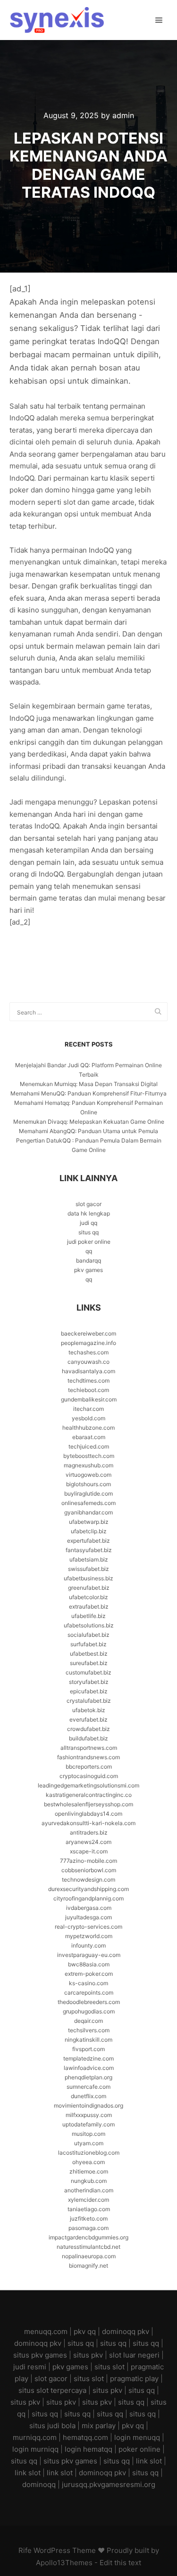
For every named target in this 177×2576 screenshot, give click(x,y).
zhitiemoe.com (89, 2171)
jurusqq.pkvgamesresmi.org (109, 2484)
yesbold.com (88, 1418)
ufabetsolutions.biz (89, 1625)
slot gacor (88, 1204)
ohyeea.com (88, 2162)
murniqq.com (35, 2437)
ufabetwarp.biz (89, 1522)
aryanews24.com (88, 1842)
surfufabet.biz (88, 1644)
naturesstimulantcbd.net (88, 2247)
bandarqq (88, 1260)
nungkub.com (89, 2181)
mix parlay (99, 2426)
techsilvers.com (89, 2030)
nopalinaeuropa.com (89, 2256)
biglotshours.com (88, 1484)
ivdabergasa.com (89, 1908)
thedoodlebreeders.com (89, 2002)
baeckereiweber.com (88, 1333)
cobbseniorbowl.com (89, 1870)
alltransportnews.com (89, 1748)
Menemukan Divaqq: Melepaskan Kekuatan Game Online (89, 1122)
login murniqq (35, 2449)
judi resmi (30, 2367)
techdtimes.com (88, 1381)
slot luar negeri (134, 2355)
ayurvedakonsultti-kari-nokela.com (88, 1823)
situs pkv (88, 2355)
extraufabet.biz (89, 1606)
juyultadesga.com (88, 1917)
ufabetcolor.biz (88, 1597)
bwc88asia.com (89, 1964)
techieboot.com (88, 1390)
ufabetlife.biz (88, 1616)
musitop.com (88, 2134)
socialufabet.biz (88, 1635)
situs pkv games (40, 2355)
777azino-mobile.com (88, 1861)
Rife (25, 2550)
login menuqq (137, 2437)
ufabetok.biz (89, 1710)
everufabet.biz (88, 1719)
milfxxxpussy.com (89, 2115)
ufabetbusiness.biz (88, 1578)
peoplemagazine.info (88, 1343)
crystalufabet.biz (89, 1701)
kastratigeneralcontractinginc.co (89, 1795)
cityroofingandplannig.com (88, 1898)
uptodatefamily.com (88, 2124)
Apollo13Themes (64, 2563)
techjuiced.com (89, 1446)
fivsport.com (88, 2049)
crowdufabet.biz (88, 1729)
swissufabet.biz (88, 1569)
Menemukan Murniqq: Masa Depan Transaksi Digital (89, 1084)
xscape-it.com (89, 1851)
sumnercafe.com (88, 2087)
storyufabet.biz (89, 1682)
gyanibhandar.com (88, 1512)
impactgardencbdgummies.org (88, 2237)
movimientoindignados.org (88, 2105)
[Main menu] (159, 20)
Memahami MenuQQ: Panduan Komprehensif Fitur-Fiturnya (88, 1093)
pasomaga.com (88, 2228)
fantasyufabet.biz (89, 1550)
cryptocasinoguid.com (89, 1776)
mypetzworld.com (89, 1936)
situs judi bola (52, 2426)
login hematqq (88, 2449)
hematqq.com (85, 2437)
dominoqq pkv (126, 2331)
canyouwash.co (88, 1362)
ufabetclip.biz (89, 1531)
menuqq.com (46, 2331)
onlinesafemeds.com (88, 1503)
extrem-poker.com (89, 1974)
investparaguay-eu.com (89, 1955)
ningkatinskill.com (88, 2040)
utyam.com (89, 2143)
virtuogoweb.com (88, 1475)
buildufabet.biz (88, 1738)
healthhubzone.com (88, 1428)
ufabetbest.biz (89, 1654)
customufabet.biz (88, 1672)
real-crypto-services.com (88, 1927)
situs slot (110, 2367)
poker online (139, 2449)
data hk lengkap (89, 1213)
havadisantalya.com (88, 1371)
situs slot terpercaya (52, 2390)
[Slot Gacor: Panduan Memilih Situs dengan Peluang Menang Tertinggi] (57, 20)
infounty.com (88, 1945)
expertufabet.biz (88, 1541)
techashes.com (88, 1352)
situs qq (88, 1232)
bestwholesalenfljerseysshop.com (88, 1804)
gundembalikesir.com (89, 1399)
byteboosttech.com (89, 1456)
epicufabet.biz (89, 1691)
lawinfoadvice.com (89, 2068)
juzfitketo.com (89, 2218)
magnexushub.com (88, 1465)
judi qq (88, 1223)
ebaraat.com (89, 1437)
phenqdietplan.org (88, 2077)
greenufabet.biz (89, 1588)
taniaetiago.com (89, 2209)
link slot (149, 2461)
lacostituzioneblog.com (89, 2153)
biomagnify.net (88, 2266)
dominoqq (39, 2484)
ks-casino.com (88, 1983)
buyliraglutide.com (88, 1493)
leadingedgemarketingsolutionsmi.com (88, 1785)
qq (89, 1251)
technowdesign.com (88, 1880)
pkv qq (85, 2331)
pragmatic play (134, 2379)
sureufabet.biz (89, 1663)
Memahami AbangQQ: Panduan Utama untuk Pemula (88, 1131)
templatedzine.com (88, 2058)
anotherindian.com (89, 2190)
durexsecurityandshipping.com (88, 1889)
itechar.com (88, 1409)
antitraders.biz (89, 1832)
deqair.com (88, 2021)
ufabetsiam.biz (89, 1559)
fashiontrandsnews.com (88, 1757)
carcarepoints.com (89, 1992)
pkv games (88, 1270)
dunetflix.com (88, 2096)
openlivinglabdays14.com (88, 1814)
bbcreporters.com (89, 1767)
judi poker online (89, 1242)
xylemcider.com (88, 2200)
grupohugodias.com (89, 2011)
